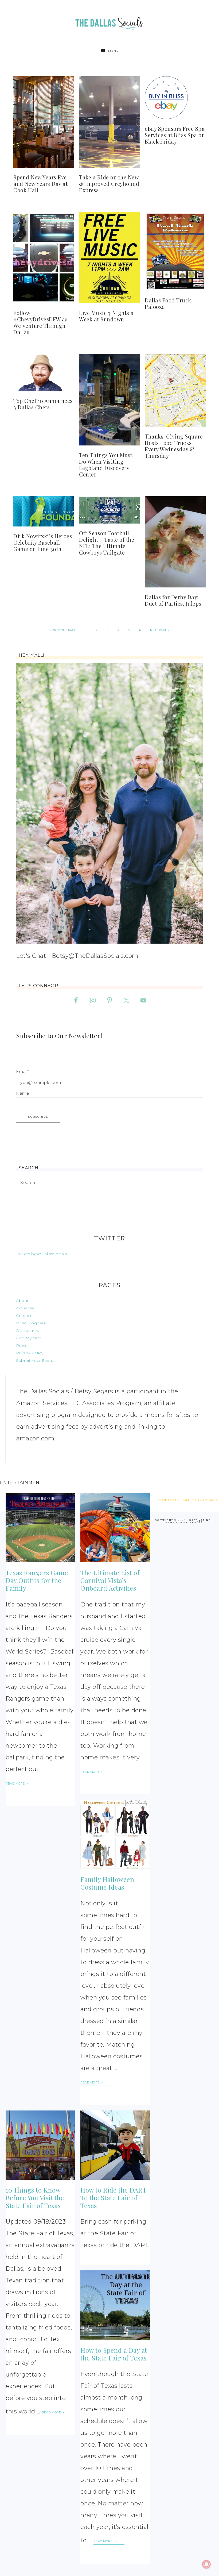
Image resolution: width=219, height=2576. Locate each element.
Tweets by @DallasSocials (41, 1254)
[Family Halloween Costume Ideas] (115, 1834)
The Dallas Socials (109, 22)
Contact (24, 1316)
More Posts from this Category (187, 1500)
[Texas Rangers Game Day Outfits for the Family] (40, 1528)
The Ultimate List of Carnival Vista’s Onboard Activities (110, 1580)
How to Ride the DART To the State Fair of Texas (113, 2198)
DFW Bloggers (31, 1323)
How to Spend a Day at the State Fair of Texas (114, 2354)
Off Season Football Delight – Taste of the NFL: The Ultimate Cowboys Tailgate (107, 543)
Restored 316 (191, 1522)
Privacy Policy (30, 1353)
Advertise (25, 1308)
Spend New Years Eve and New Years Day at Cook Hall (40, 184)
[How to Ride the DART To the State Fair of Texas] (115, 2145)
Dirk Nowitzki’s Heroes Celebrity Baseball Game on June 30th (43, 542)
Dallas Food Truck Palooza (168, 303)
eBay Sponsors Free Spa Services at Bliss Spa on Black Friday (175, 135)
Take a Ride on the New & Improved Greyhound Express (109, 184)
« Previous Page (63, 630)
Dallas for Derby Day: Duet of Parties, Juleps (173, 600)
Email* (22, 1072)
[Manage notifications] (206, 2564)
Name (23, 1093)
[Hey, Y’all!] (109, 803)
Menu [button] (114, 51)
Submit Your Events (36, 1360)
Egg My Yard (29, 1338)
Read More (16, 1783)
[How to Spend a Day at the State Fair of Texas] (115, 2305)
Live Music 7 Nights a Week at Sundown (106, 316)
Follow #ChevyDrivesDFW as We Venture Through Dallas (40, 322)
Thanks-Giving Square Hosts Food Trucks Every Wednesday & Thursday (174, 446)
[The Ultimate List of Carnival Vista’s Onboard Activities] (115, 1528)
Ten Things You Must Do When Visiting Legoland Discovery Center (106, 465)
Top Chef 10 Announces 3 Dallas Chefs (43, 404)
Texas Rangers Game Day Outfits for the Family (37, 1580)
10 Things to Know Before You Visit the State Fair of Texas (35, 2198)
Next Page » (160, 630)
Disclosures (28, 1331)
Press (22, 1345)
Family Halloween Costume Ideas (107, 1883)
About (22, 1301)
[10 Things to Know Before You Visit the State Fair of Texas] (40, 2145)
